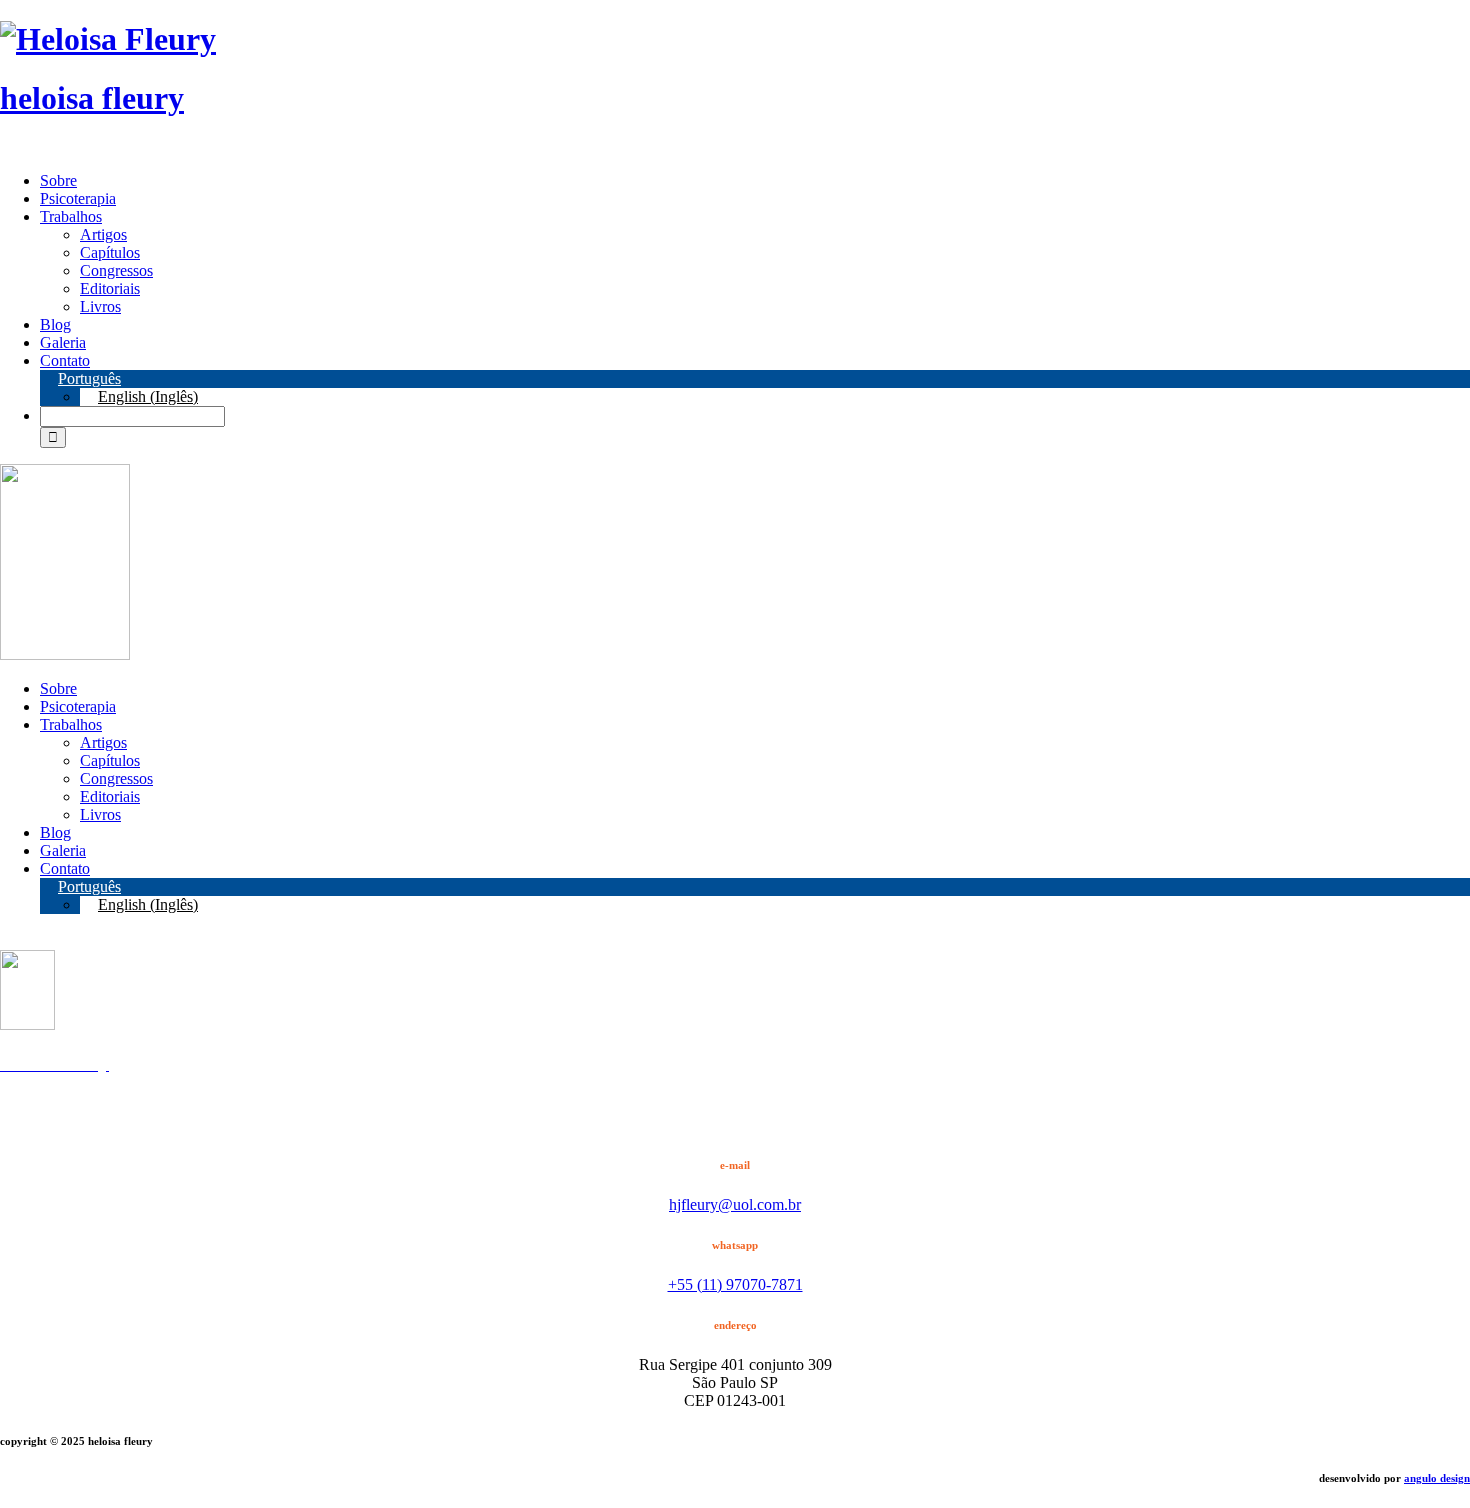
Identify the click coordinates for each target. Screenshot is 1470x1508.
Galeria (63, 342)
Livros (100, 306)
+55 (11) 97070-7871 (735, 1284)
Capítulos (110, 252)
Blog (55, 324)
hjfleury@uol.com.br (735, 1204)
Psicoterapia (78, 198)
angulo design (1437, 1478)
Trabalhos (71, 216)
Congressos (116, 270)
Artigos (103, 234)
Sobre (58, 180)
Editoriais (110, 288)
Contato (65, 360)
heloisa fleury (92, 98)
